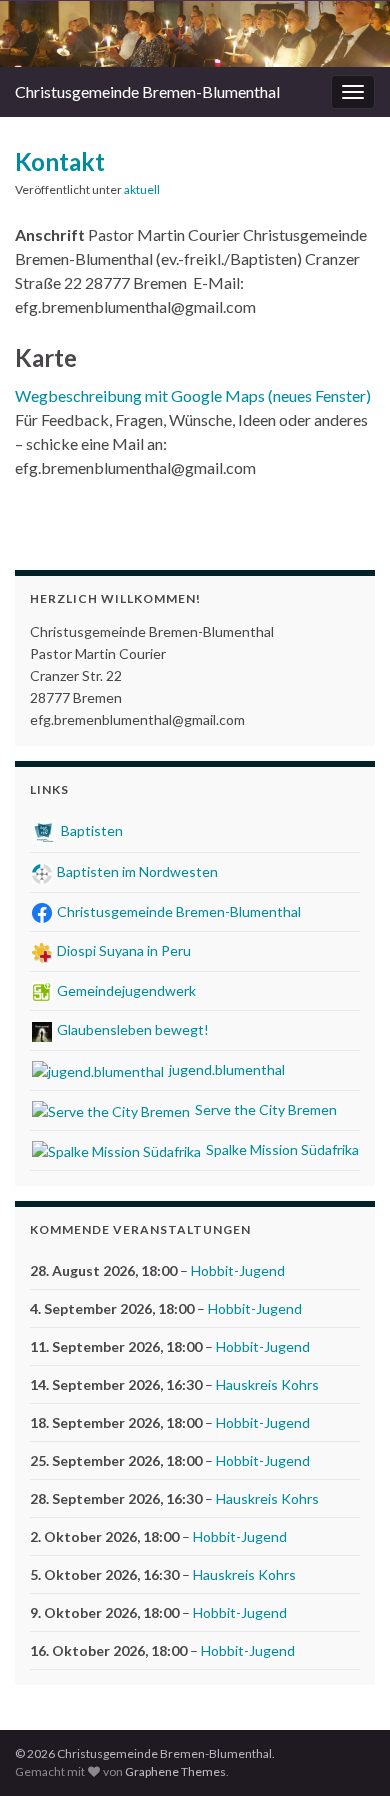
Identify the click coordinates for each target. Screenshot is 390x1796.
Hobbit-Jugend (238, 1270)
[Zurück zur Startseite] (195, 34)
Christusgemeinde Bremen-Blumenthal (147, 91)
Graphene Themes (175, 1771)
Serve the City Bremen (264, 1109)
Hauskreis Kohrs (267, 1384)
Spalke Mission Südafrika (281, 1149)
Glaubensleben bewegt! (131, 1029)
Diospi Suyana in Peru (122, 950)
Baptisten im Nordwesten (136, 871)
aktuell (142, 189)
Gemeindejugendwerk (125, 990)
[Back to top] (345, 1751)
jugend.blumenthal (225, 1069)
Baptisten (90, 830)
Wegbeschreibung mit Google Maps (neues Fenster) (193, 395)
